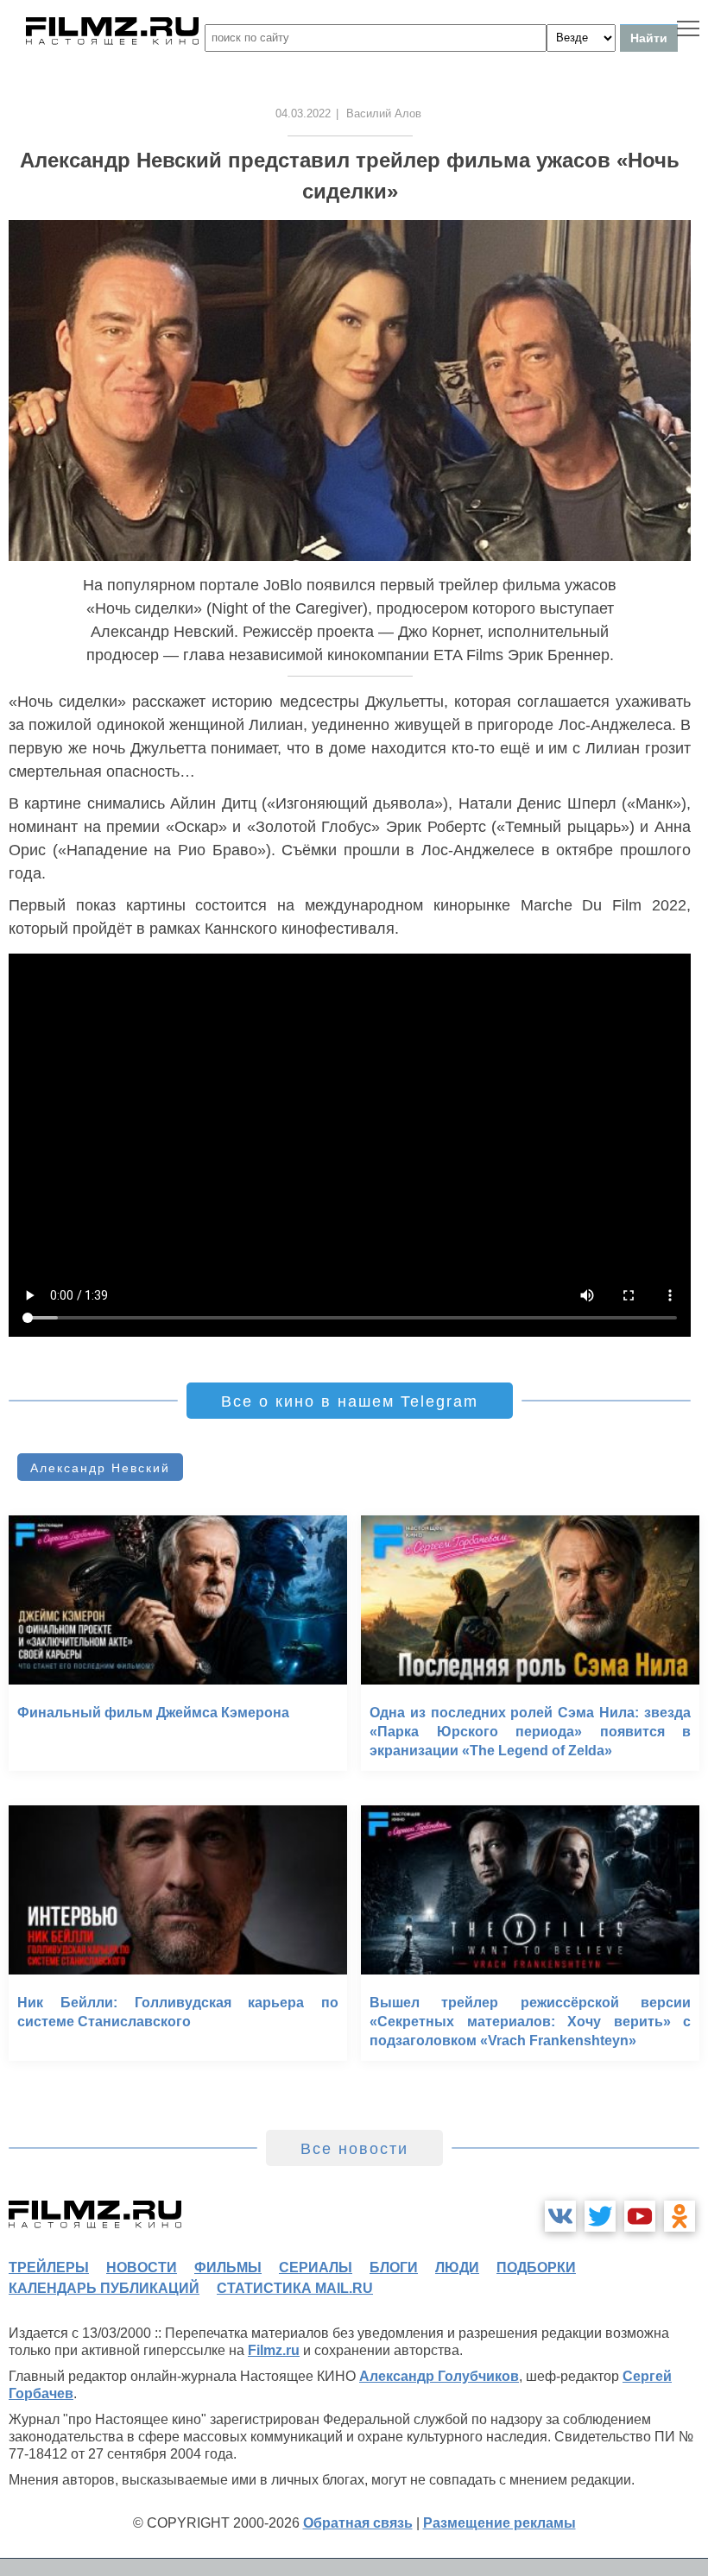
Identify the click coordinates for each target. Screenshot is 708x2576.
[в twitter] (600, 2216)
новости (142, 2267)
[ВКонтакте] (560, 2216)
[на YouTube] (640, 2216)
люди (457, 2267)
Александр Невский (100, 1468)
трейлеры (49, 2267)
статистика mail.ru (295, 2288)
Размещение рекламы (499, 2523)
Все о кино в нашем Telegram (350, 1401)
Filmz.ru (274, 2350)
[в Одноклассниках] (680, 2216)
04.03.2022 (303, 113)
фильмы (228, 2267)
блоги (394, 2267)
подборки (536, 2267)
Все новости (354, 2149)
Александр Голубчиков (439, 2376)
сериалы (316, 2267)
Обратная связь (358, 2523)
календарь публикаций (104, 2288)
